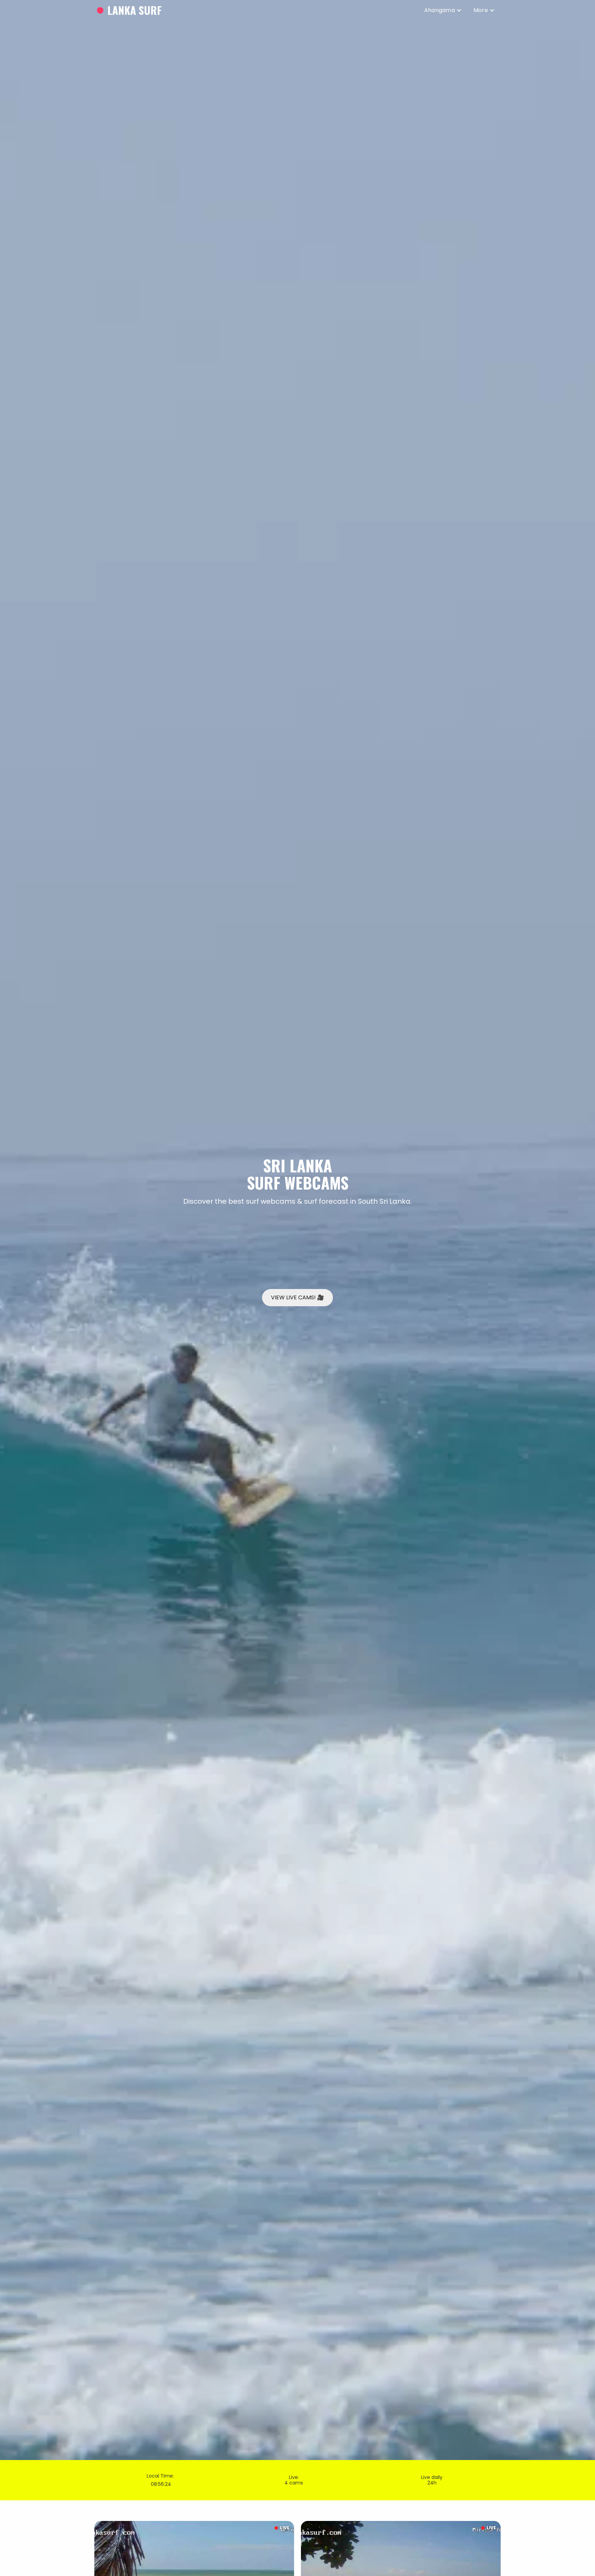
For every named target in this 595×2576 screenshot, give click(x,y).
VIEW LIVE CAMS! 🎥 (297, 1297)
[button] (443, 10)
